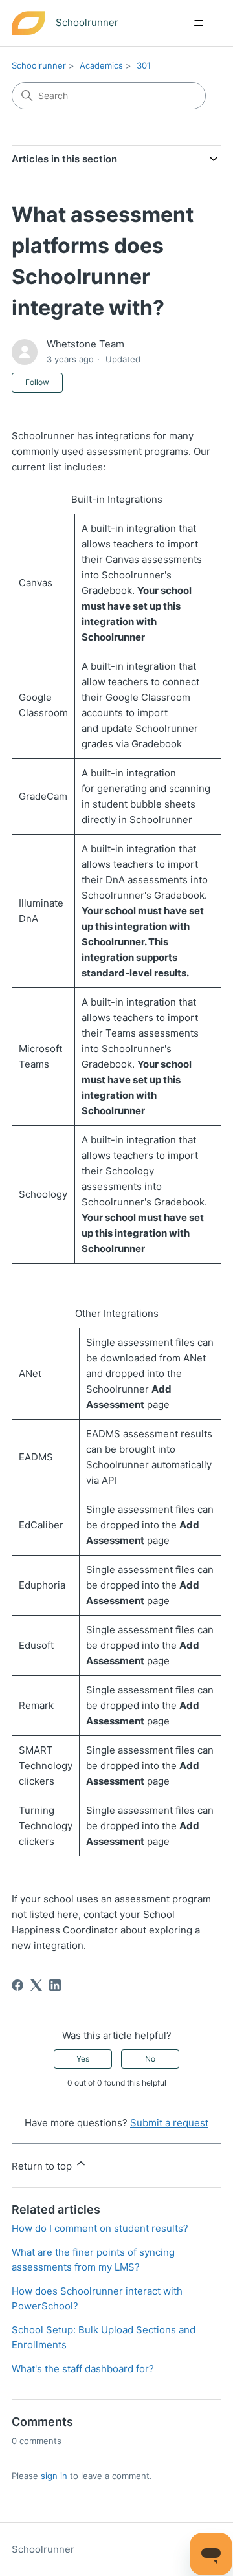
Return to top (43, 2166)
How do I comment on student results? (100, 2228)
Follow (37, 382)
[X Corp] (36, 1985)
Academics (101, 65)
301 (144, 65)
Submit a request (169, 2123)
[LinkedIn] (55, 1985)
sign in (54, 2476)
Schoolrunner (39, 65)
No (150, 2059)
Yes (83, 2059)
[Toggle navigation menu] (198, 23)
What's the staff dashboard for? (83, 2369)
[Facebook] (17, 1985)
